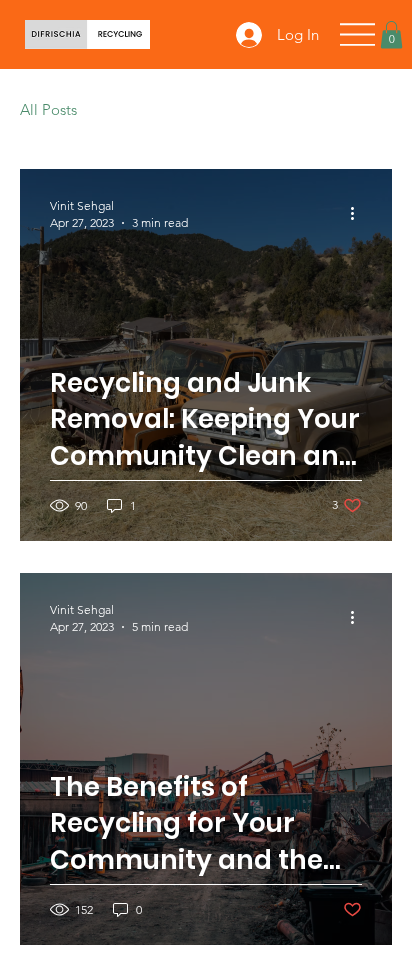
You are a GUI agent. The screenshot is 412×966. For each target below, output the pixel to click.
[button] (391, 34)
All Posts (48, 109)
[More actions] (359, 213)
